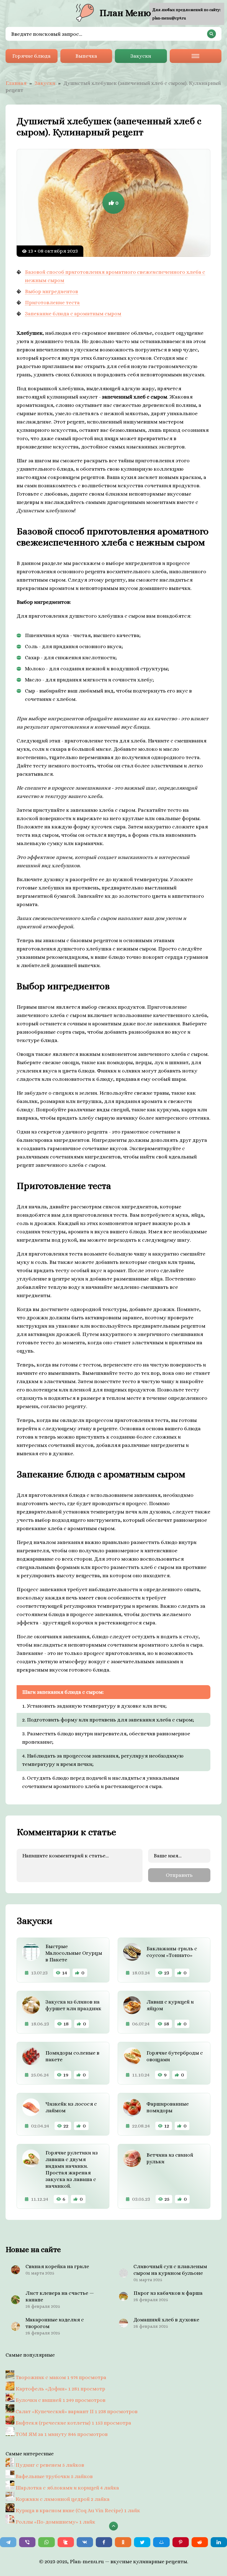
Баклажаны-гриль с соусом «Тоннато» (172, 1952)
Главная (16, 83)
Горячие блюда (31, 56)
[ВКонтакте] (85, 2542)
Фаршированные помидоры (168, 2107)
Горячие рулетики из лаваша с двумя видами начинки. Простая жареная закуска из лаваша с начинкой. (72, 2169)
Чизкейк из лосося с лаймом (71, 2107)
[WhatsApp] (46, 2542)
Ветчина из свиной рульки (170, 2158)
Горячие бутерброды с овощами (175, 2056)
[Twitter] (142, 2542)
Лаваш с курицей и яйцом (170, 2005)
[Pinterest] (181, 2542)
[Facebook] (104, 2542)
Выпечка (86, 56)
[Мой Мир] (161, 2542)
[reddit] (200, 2542)
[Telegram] (8, 2542)
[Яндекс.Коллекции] (66, 2542)
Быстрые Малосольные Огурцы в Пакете (74, 1953)
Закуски (141, 56)
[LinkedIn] (219, 2542)
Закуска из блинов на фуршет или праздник (73, 2005)
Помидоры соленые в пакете (72, 2056)
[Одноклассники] (123, 2542)
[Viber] (27, 2542)
